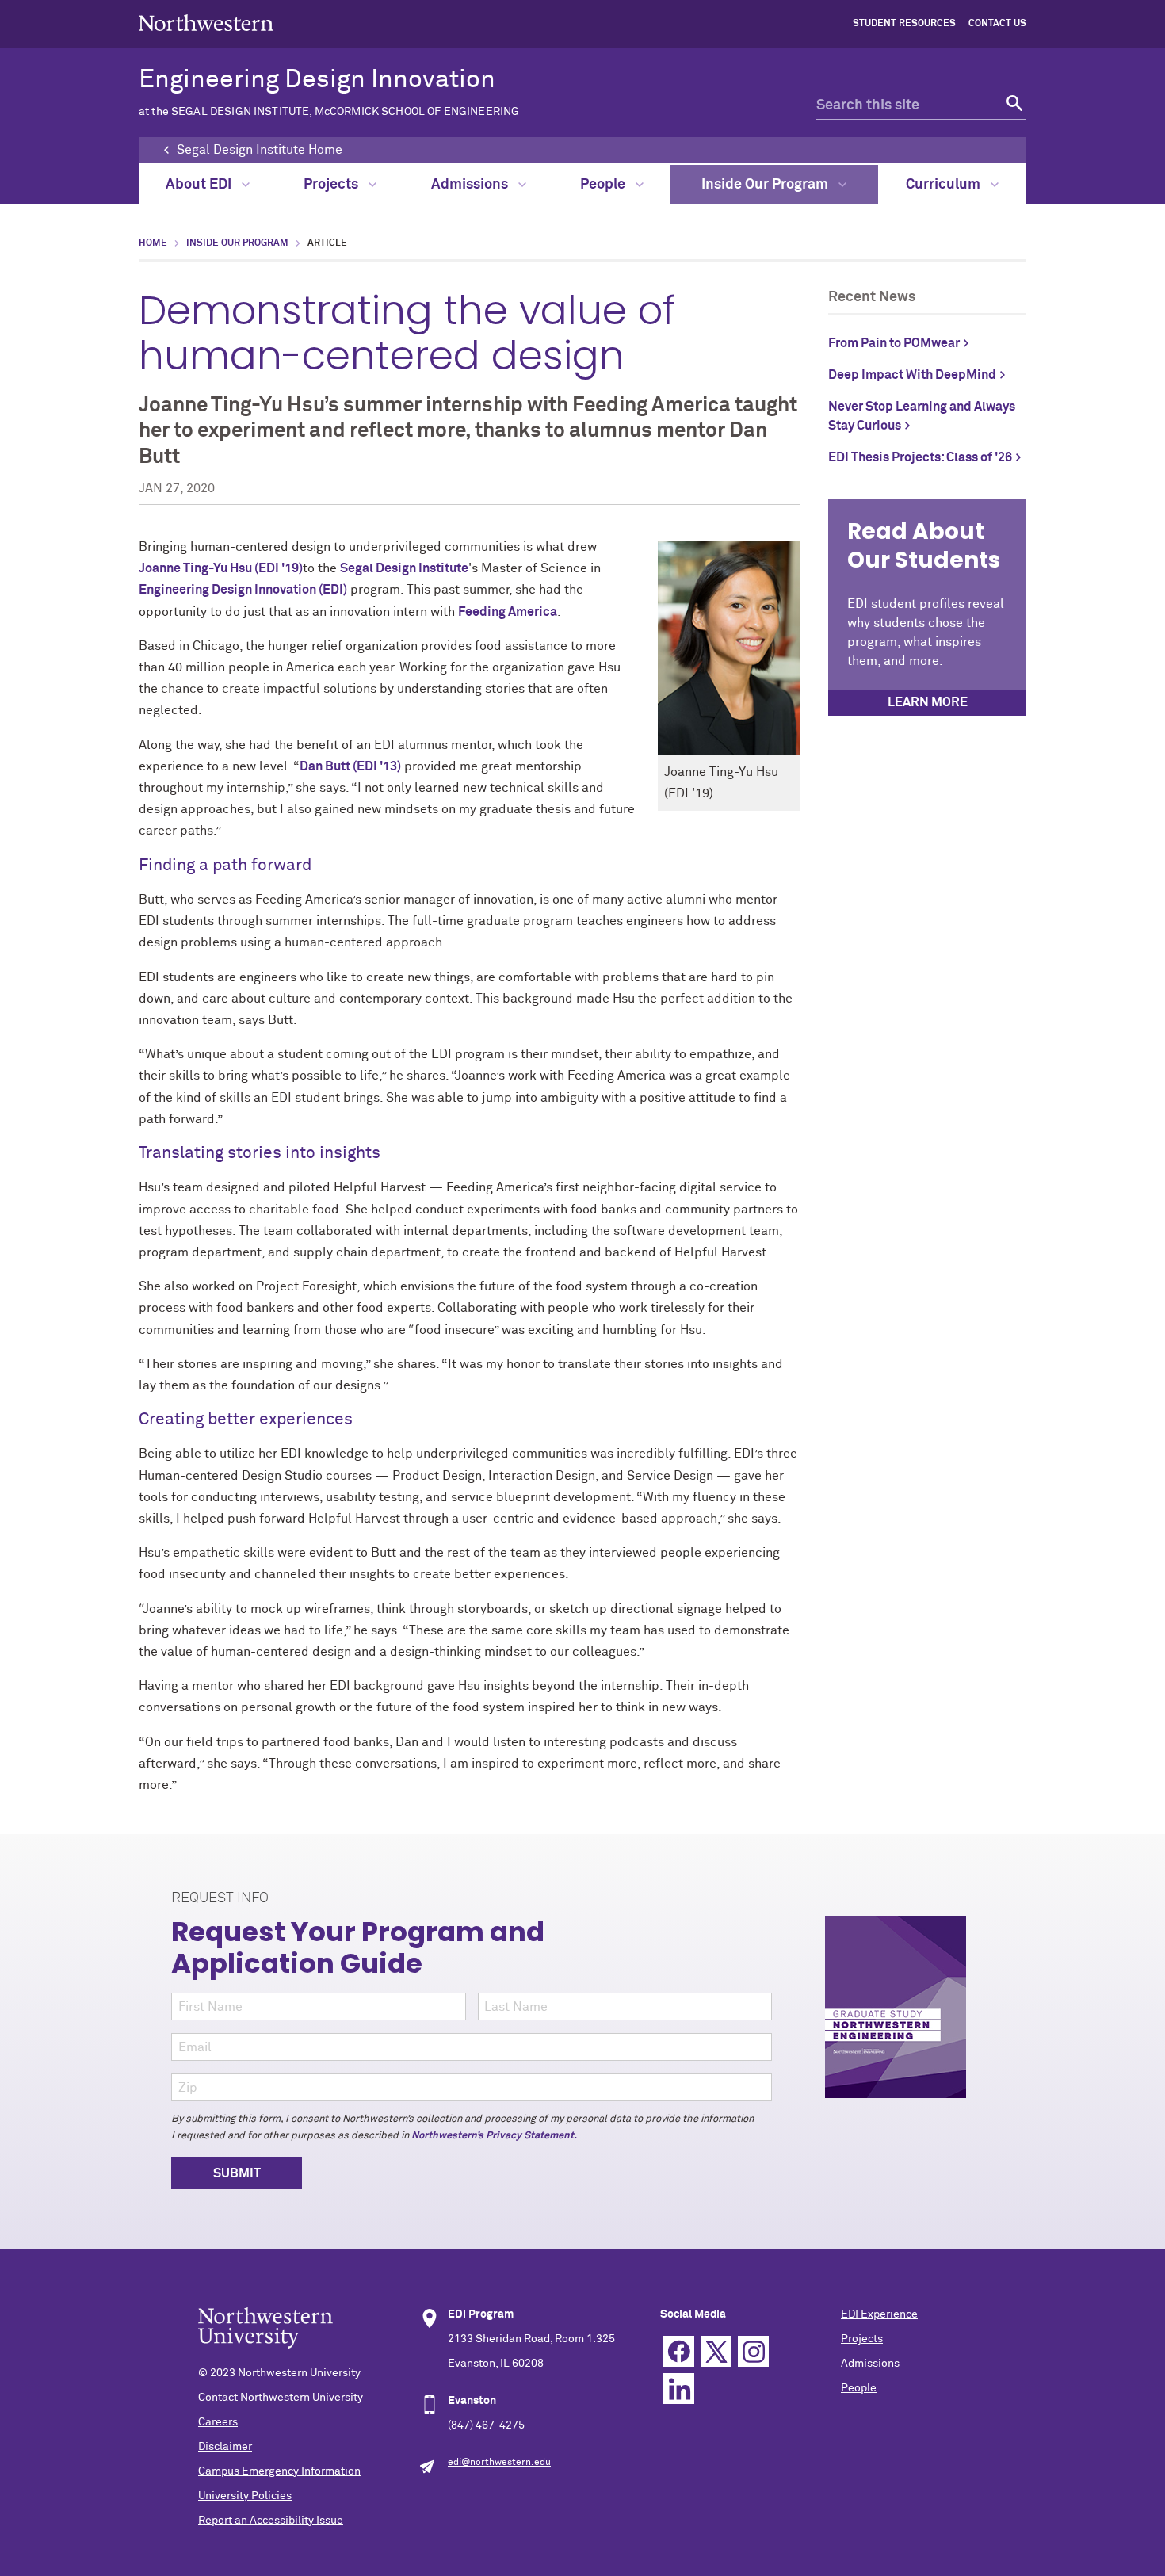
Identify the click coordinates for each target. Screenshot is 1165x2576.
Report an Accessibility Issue (271, 2521)
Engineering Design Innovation (329, 92)
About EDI (200, 185)
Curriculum (945, 185)
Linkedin (679, 2389)
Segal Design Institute (404, 568)
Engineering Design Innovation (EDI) (243, 590)
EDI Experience (879, 2314)
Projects (332, 185)
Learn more (928, 702)
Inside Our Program (766, 185)
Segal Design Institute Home (260, 150)
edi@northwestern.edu (499, 2463)
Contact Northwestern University (281, 2398)
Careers (218, 2422)
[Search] (1012, 106)
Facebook (679, 2351)
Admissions (471, 185)
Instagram (753, 2351)
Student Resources (904, 24)
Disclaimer (225, 2447)
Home (153, 243)
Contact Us (997, 24)
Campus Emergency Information (279, 2471)
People (604, 185)
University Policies (245, 2496)
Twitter (716, 2351)
